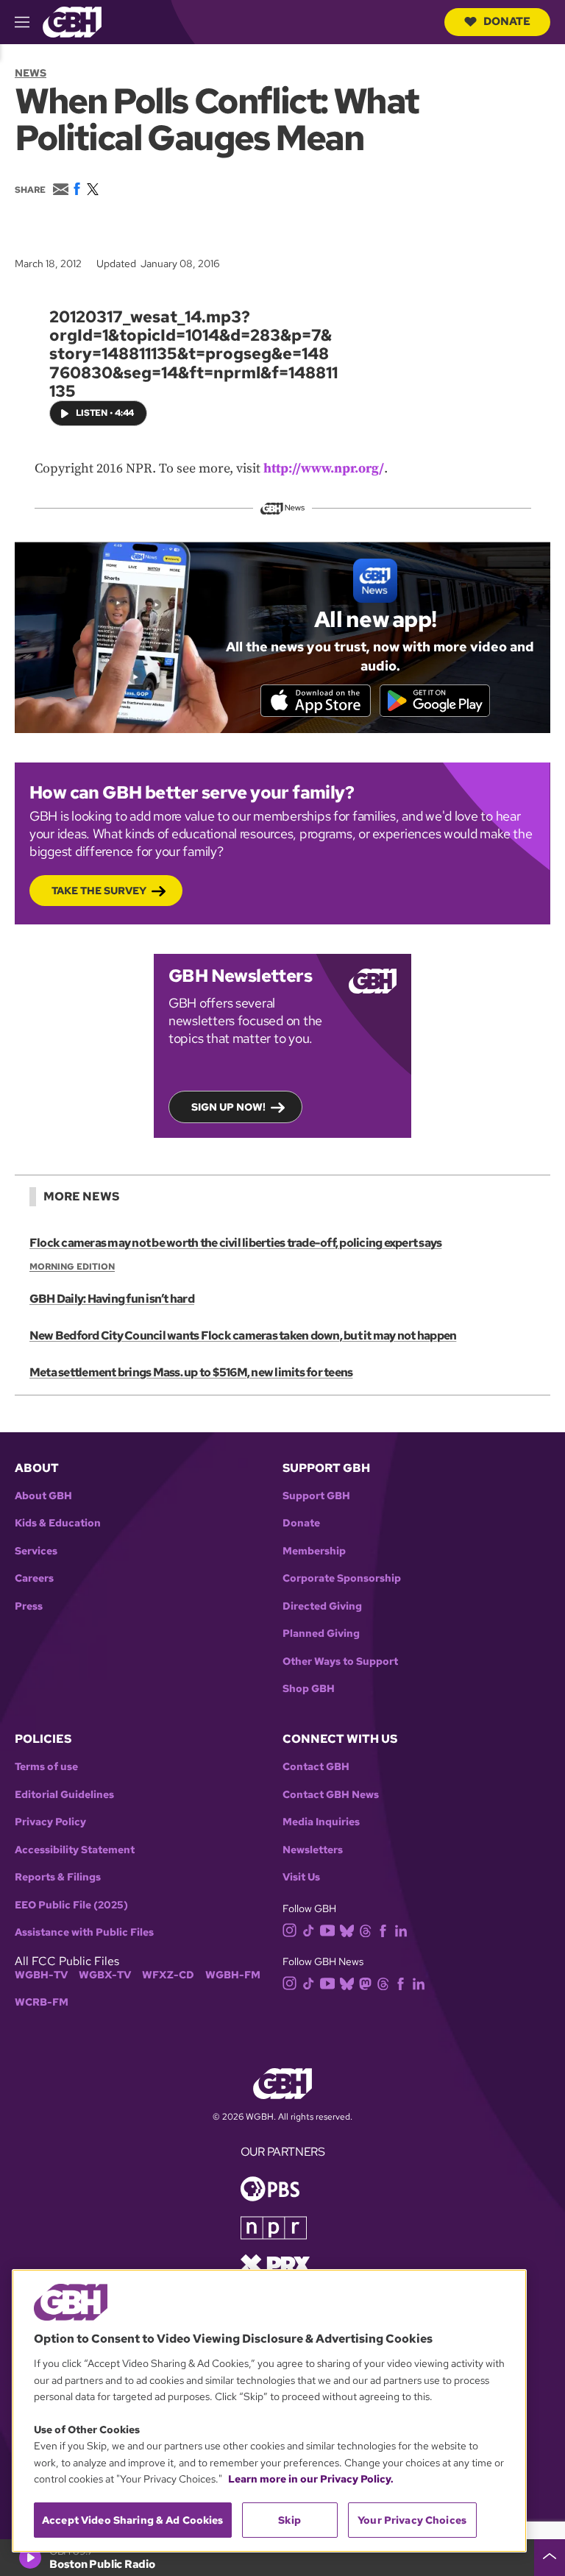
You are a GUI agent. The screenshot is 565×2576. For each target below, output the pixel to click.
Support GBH (316, 1496)
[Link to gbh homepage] (72, 21)
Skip (289, 2520)
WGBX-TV (105, 1975)
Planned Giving (321, 1634)
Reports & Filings (58, 1877)
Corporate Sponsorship (342, 1578)
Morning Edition (72, 1267)
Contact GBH (316, 1767)
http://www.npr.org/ (324, 468)
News (31, 73)
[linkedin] (401, 1929)
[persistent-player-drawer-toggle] (550, 2558)
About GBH (43, 1496)
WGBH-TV (41, 1975)
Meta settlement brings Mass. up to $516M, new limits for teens (191, 1372)
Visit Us (301, 1877)
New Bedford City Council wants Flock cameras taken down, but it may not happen (243, 1335)
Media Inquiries (321, 1822)
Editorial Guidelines (64, 1795)
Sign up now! (228, 1107)
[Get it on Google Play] (435, 701)
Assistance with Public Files (84, 1932)
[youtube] (327, 1929)
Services (36, 1551)
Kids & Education (58, 1523)
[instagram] (290, 1929)
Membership (314, 1551)
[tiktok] (309, 1929)
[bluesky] (347, 1929)
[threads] (365, 1929)
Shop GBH (309, 1689)
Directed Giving (322, 1606)
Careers (34, 1578)
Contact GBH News (331, 1795)
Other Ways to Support (340, 1662)
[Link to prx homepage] (275, 2264)
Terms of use (46, 1767)
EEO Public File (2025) (71, 1905)
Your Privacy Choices (412, 2520)
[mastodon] (365, 1983)
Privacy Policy (50, 1822)
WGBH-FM (233, 1975)
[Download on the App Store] (316, 701)
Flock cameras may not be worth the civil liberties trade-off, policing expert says (235, 1243)
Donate (507, 21)
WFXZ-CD (168, 1975)
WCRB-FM (42, 2002)
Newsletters (313, 1850)
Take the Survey (99, 891)
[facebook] (383, 1929)
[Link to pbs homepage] (270, 2188)
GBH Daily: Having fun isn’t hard (112, 1299)
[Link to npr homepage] (274, 2227)
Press (29, 1606)
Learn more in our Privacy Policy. (311, 2479)
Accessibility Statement (75, 1850)
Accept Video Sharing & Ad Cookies (133, 2520)
